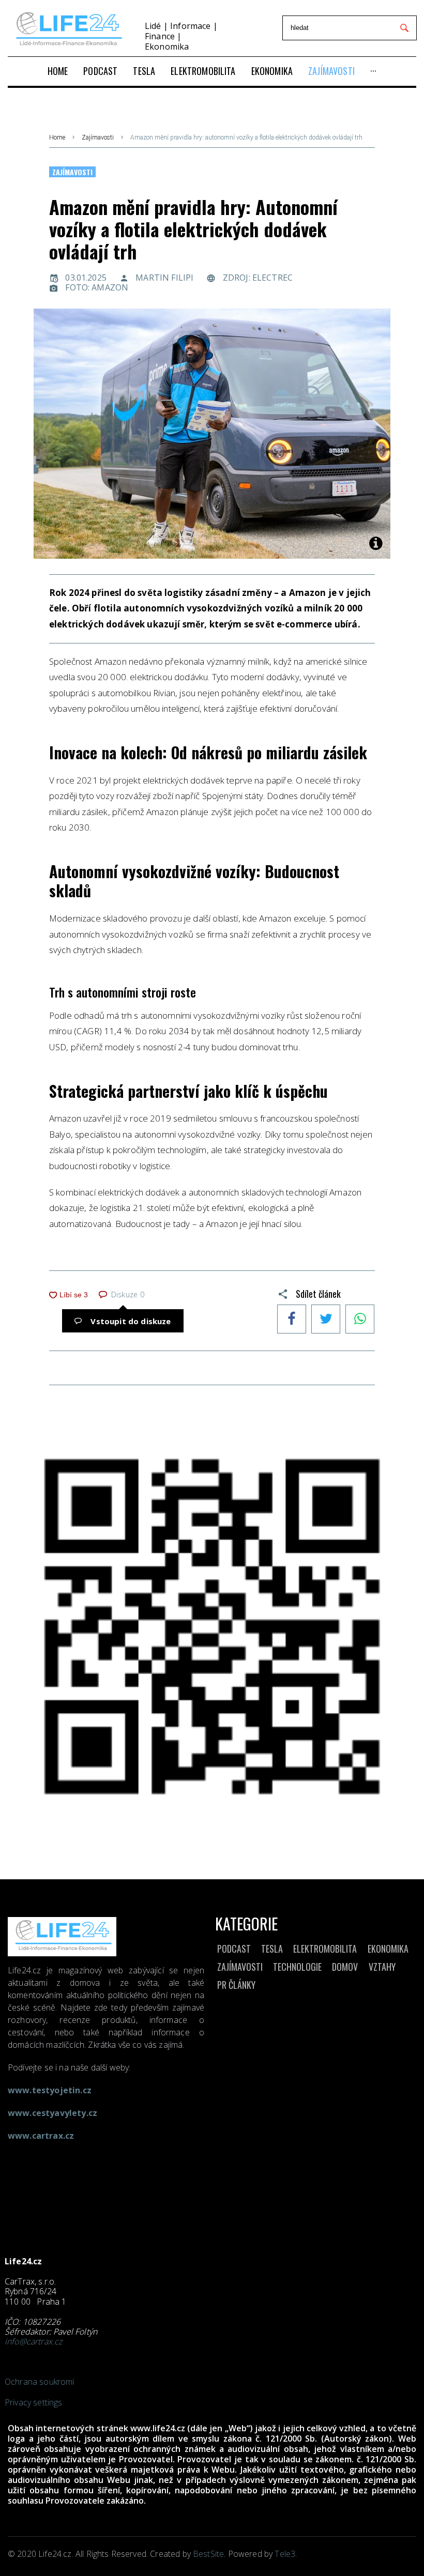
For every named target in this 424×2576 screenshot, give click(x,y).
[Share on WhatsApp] (360, 1320)
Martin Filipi (164, 278)
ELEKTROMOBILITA (325, 1949)
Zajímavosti (98, 137)
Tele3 (285, 2554)
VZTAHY (382, 1967)
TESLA (272, 1949)
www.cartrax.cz (41, 2136)
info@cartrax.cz (33, 2341)
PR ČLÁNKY (236, 1985)
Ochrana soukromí (40, 2382)
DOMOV (345, 1967)
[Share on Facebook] (292, 1320)
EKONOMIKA (388, 1949)
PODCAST (234, 1949)
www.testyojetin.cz (50, 2090)
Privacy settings (34, 2402)
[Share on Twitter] (326, 1320)
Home (57, 137)
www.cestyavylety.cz (52, 2113)
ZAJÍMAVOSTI (240, 1967)
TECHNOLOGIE (297, 1967)
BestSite (208, 2554)
